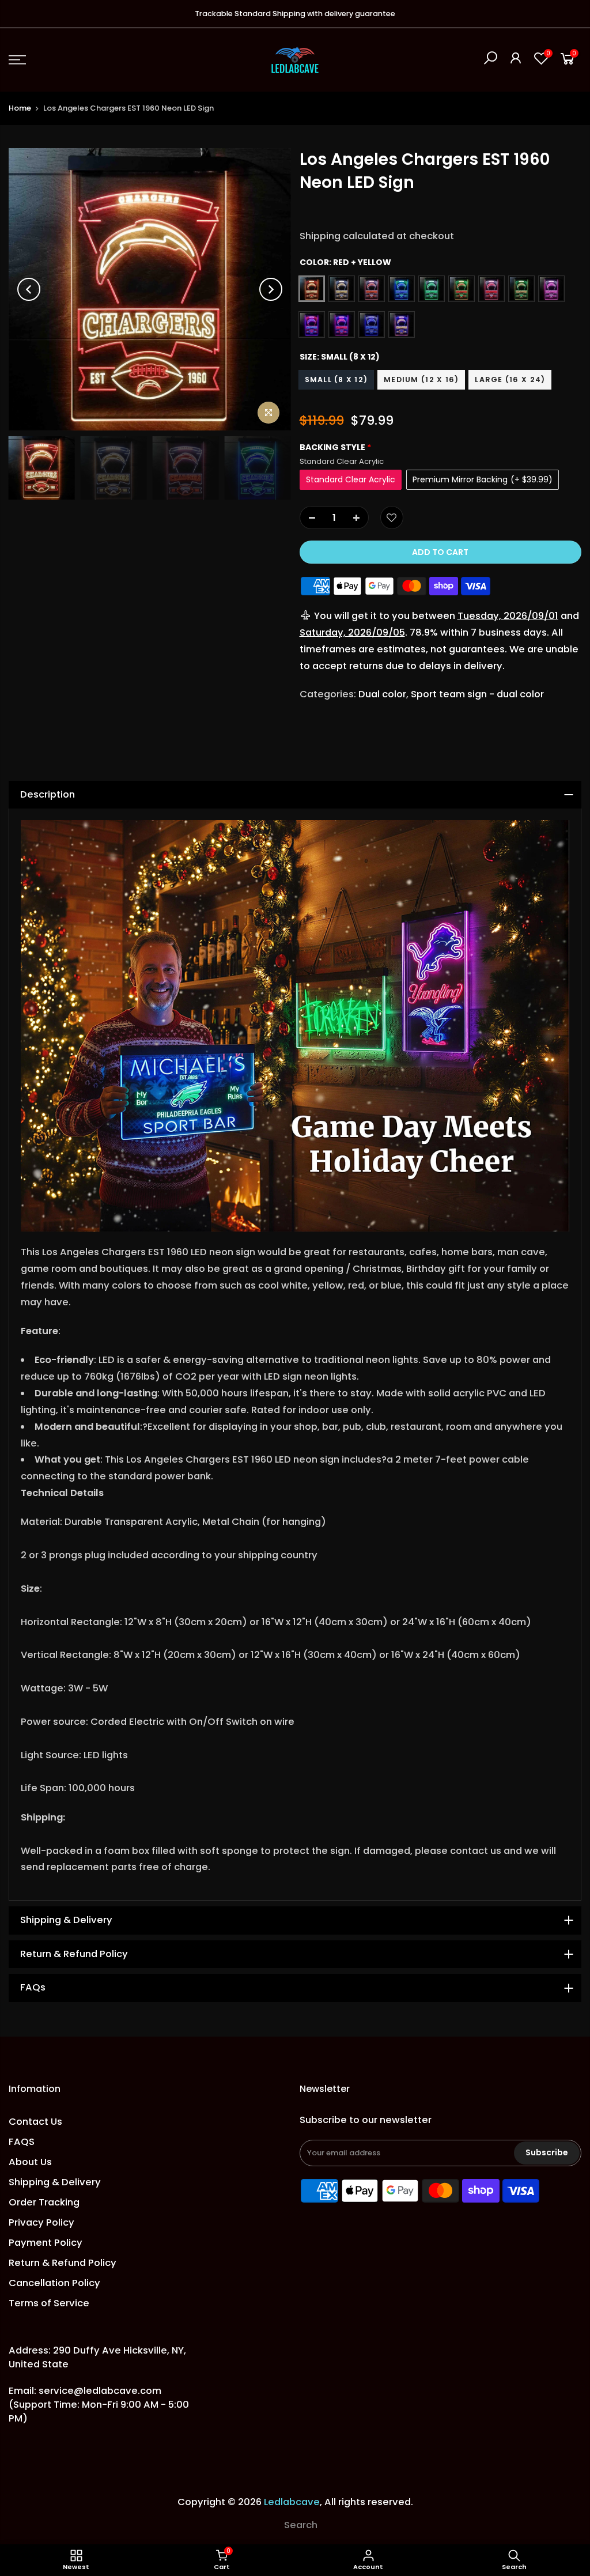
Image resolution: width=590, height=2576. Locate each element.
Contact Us (35, 2122)
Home (20, 108)
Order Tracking (44, 2202)
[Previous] (29, 289)
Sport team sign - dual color (477, 694)
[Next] (271, 289)
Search (301, 2525)
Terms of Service (49, 2303)
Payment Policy (46, 2243)
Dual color (382, 694)
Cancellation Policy (54, 2283)
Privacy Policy (41, 2222)
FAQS (22, 2142)
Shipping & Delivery (55, 2182)
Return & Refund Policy (63, 2263)
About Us (30, 2162)
